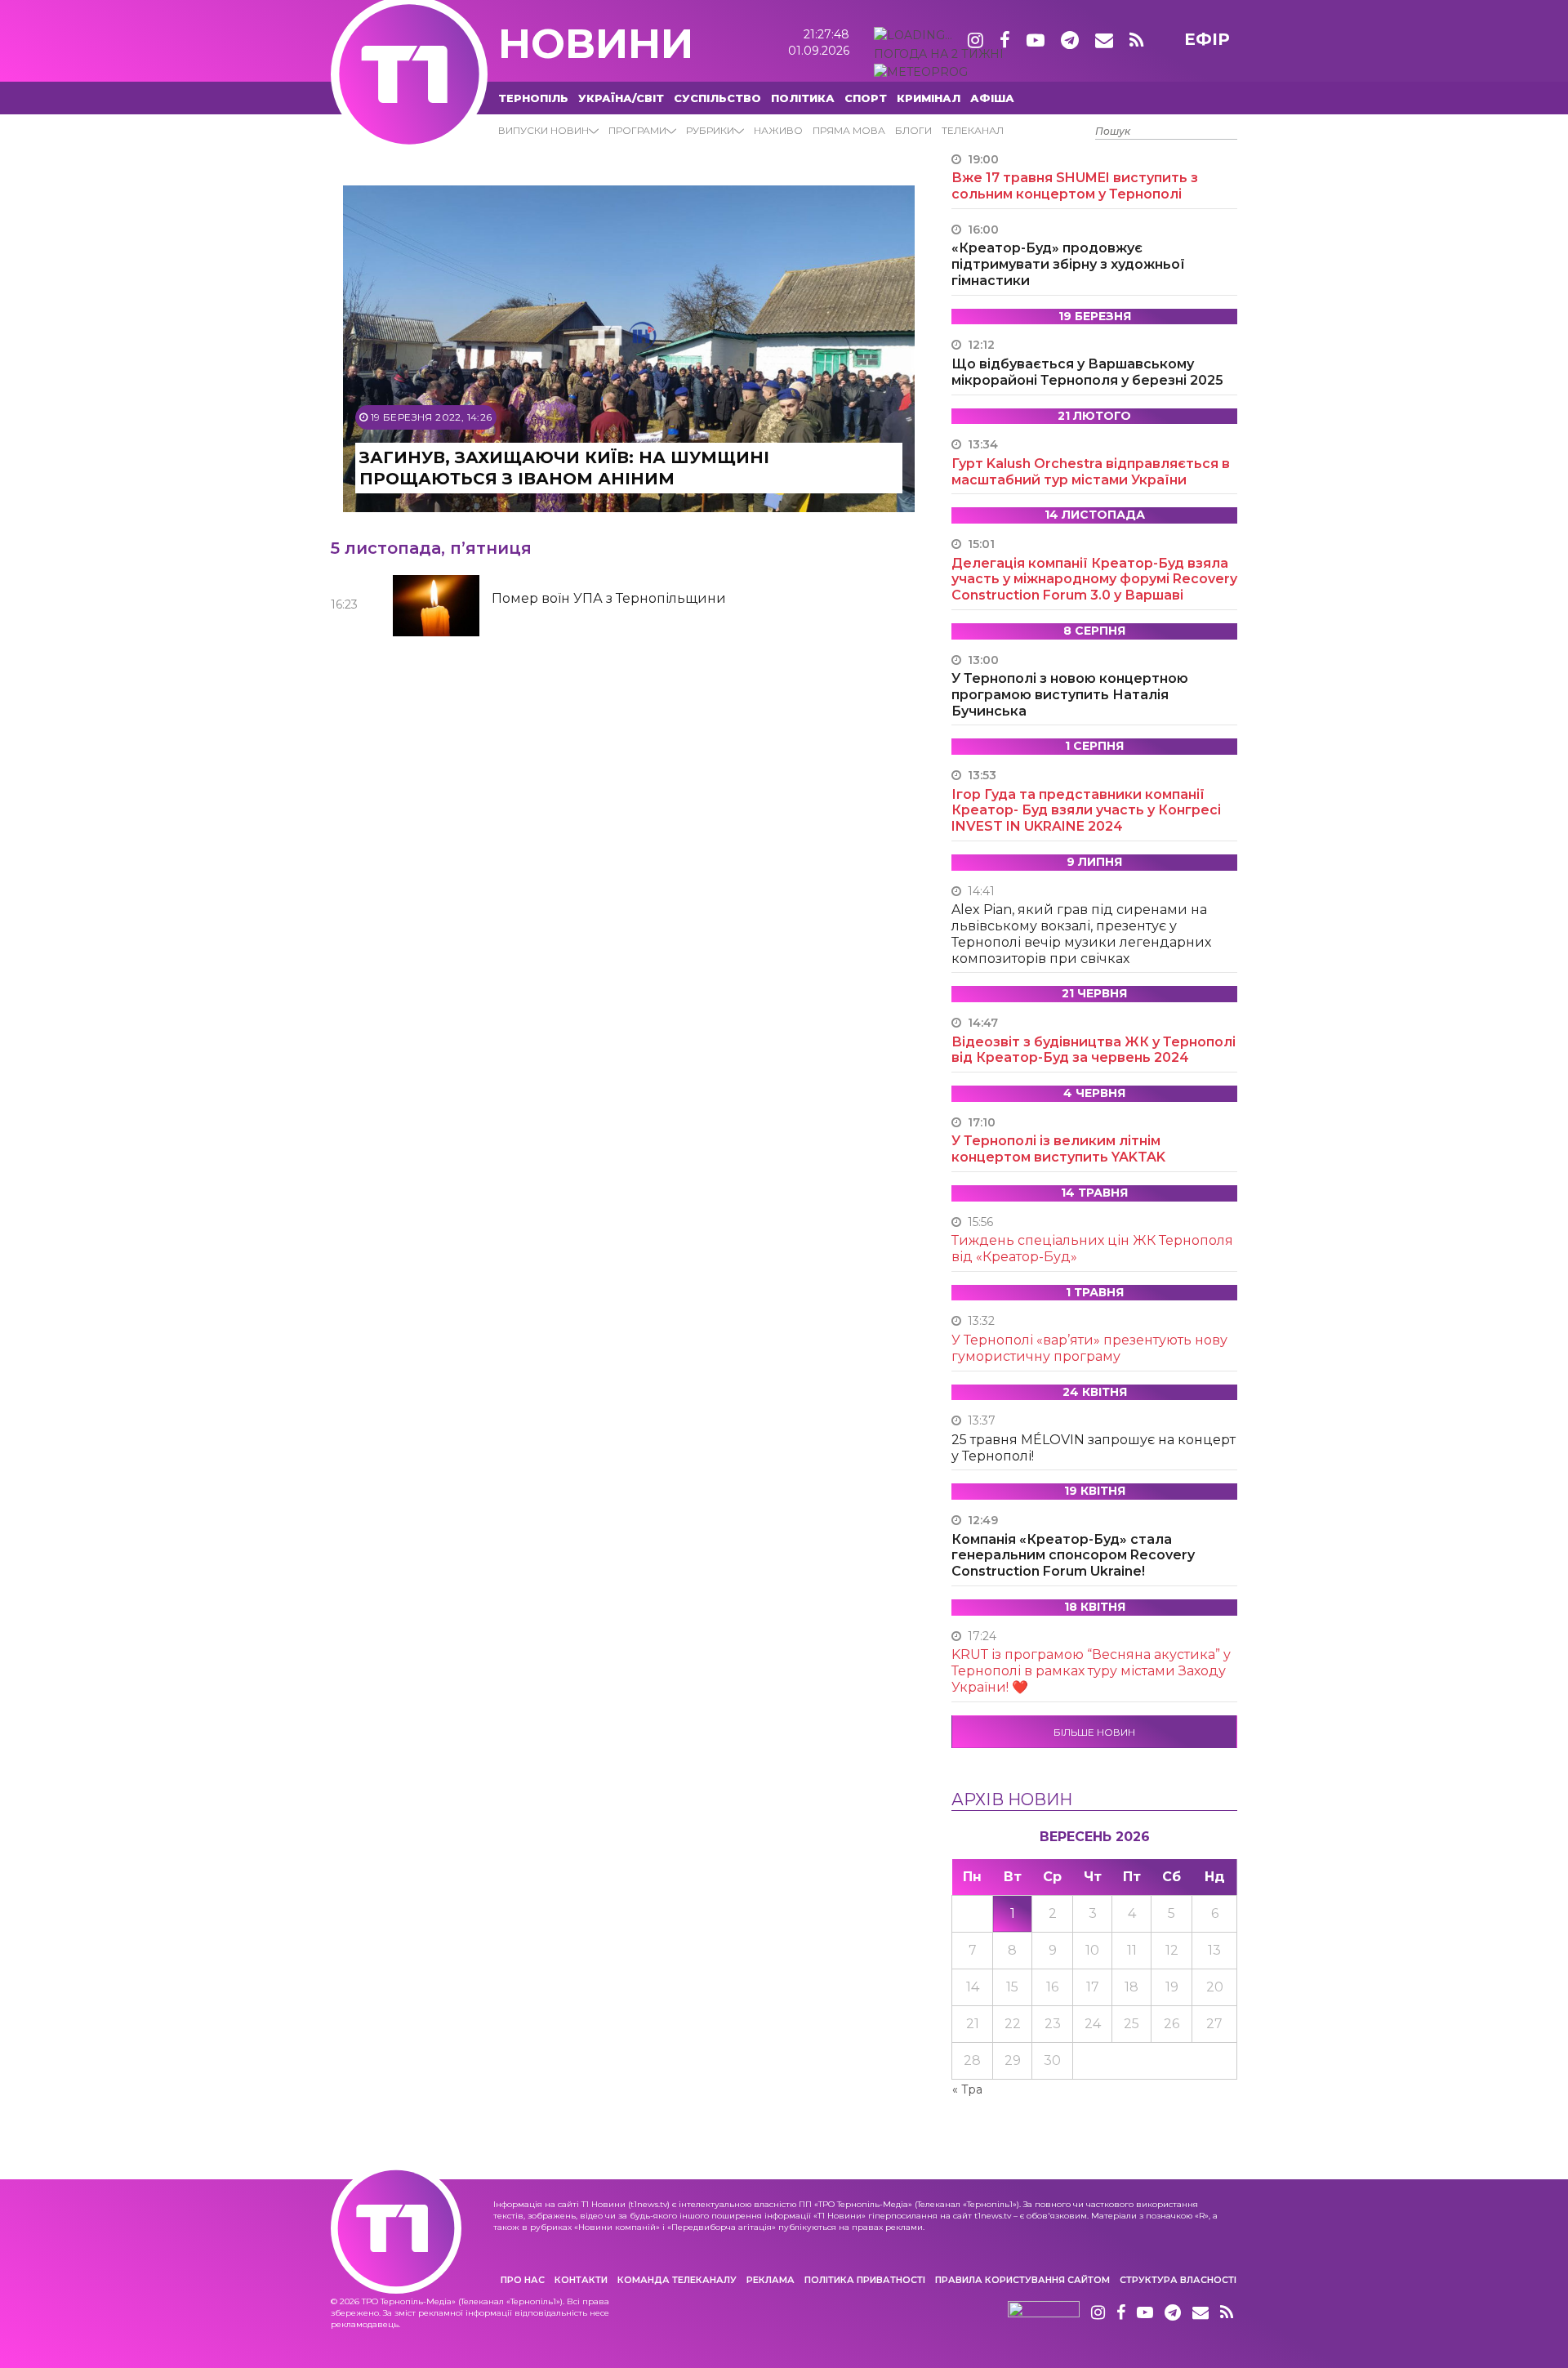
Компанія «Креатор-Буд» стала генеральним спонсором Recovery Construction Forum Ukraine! (1073, 1556)
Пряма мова (849, 130)
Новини (596, 44)
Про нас (523, 2280)
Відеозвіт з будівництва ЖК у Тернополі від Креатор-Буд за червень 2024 (1094, 1050)
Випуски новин (543, 130)
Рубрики (710, 130)
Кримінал (929, 98)
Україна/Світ (621, 98)
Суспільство (717, 98)
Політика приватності (865, 2280)
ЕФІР (1207, 39)
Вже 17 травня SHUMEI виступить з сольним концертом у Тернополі (1075, 186)
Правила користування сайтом (1022, 2280)
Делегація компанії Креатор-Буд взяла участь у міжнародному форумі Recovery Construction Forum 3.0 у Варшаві (1094, 580)
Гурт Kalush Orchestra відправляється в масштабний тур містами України (1091, 472)
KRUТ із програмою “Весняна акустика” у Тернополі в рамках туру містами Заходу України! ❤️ (1091, 1671)
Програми (637, 130)
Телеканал (973, 130)
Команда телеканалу (677, 2280)
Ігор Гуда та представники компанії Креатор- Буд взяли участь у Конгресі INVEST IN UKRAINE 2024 (1086, 811)
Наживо (778, 130)
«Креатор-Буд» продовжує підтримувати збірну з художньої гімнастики (1068, 264)
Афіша (992, 98)
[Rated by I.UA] (1044, 2313)
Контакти (581, 2280)
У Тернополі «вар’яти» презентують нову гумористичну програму (1089, 1348)
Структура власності (1178, 2280)
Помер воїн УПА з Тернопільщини (609, 598)
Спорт (866, 98)
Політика (803, 98)
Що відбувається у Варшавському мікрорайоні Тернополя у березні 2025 (1087, 372)
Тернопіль (533, 98)
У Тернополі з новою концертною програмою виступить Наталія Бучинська (1070, 695)
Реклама (771, 2280)
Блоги (913, 130)
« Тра (967, 2089)
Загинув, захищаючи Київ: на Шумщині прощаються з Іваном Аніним (564, 468)
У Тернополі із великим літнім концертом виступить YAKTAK (1058, 1149)
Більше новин (1094, 1732)
